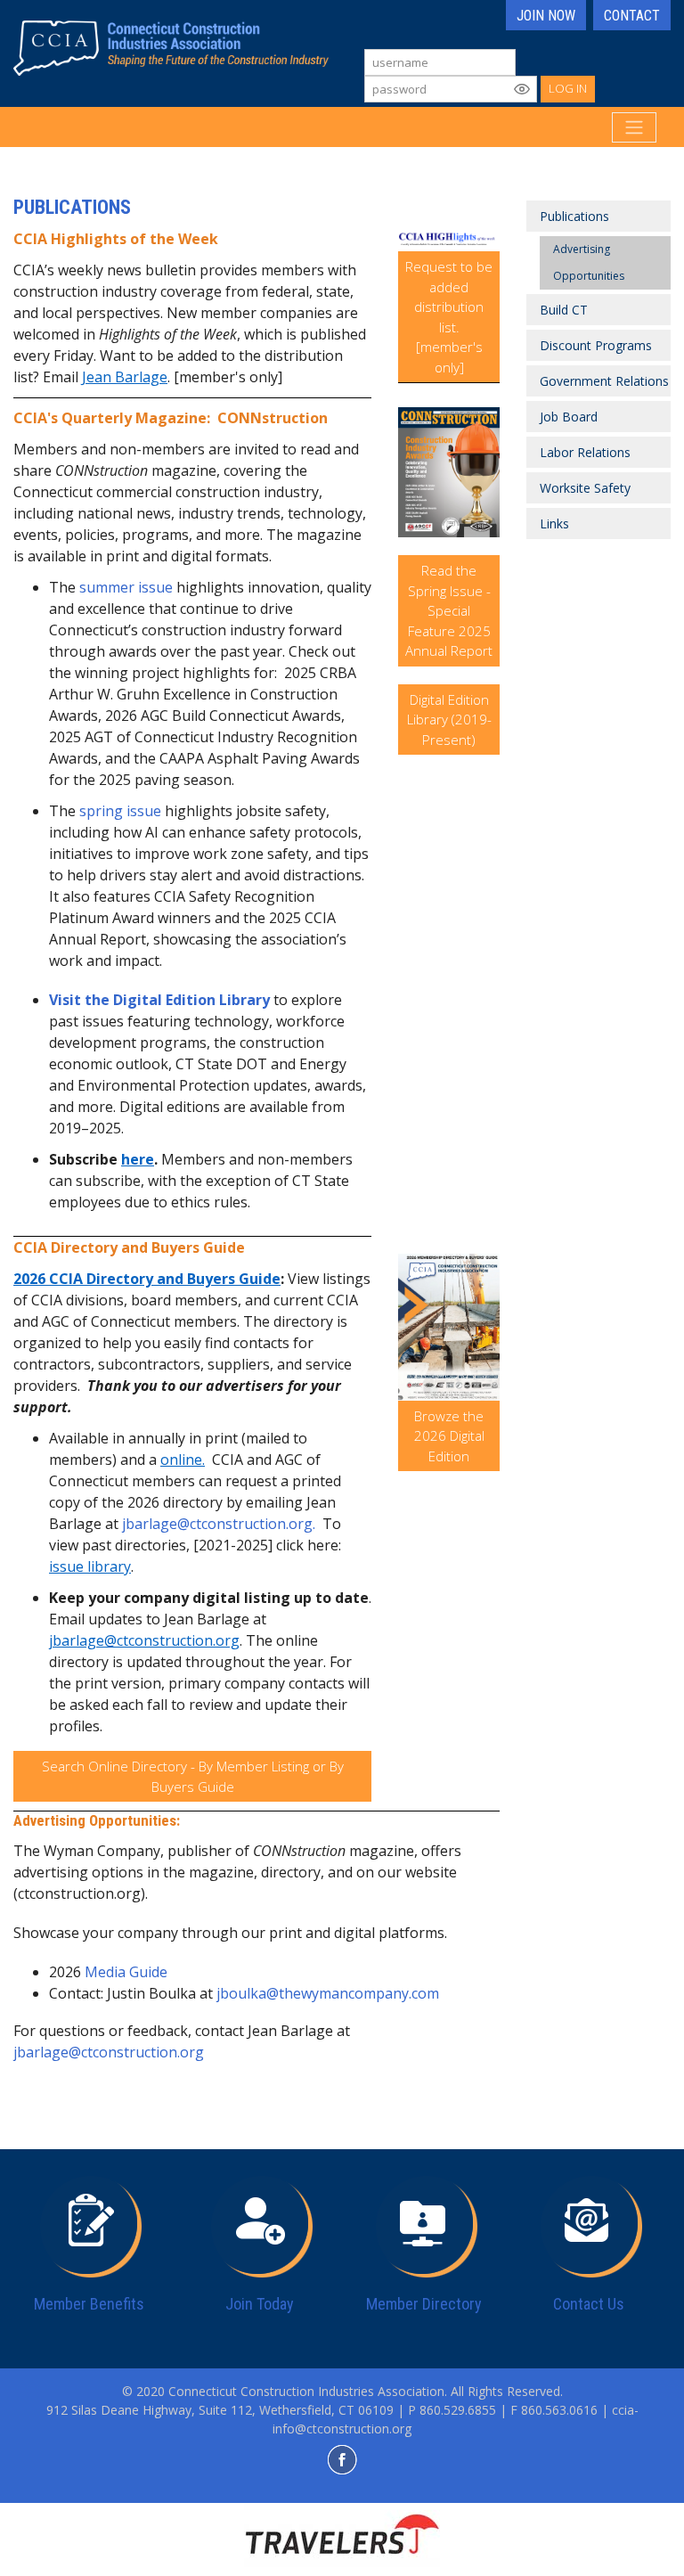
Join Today (260, 2304)
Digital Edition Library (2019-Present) (449, 720)
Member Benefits (89, 2304)
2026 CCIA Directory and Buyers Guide (147, 1279)
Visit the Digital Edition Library (159, 1000)
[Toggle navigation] (634, 127)
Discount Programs (596, 345)
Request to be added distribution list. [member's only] (449, 317)
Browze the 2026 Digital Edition (449, 1436)
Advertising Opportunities (589, 262)
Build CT (564, 310)
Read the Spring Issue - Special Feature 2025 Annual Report (449, 610)
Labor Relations (585, 452)
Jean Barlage (125, 377)
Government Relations (604, 381)
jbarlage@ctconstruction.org (144, 1640)
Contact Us (589, 2304)
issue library (90, 1566)
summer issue (128, 587)
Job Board (569, 417)
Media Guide (126, 1972)
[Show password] (522, 89)
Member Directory (424, 2304)
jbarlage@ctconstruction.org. (219, 1524)
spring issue (120, 811)
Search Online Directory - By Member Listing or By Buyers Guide (193, 1776)
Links (554, 523)
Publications (574, 216)
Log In (568, 88)
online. (183, 1460)
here (138, 1159)
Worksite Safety (585, 488)
